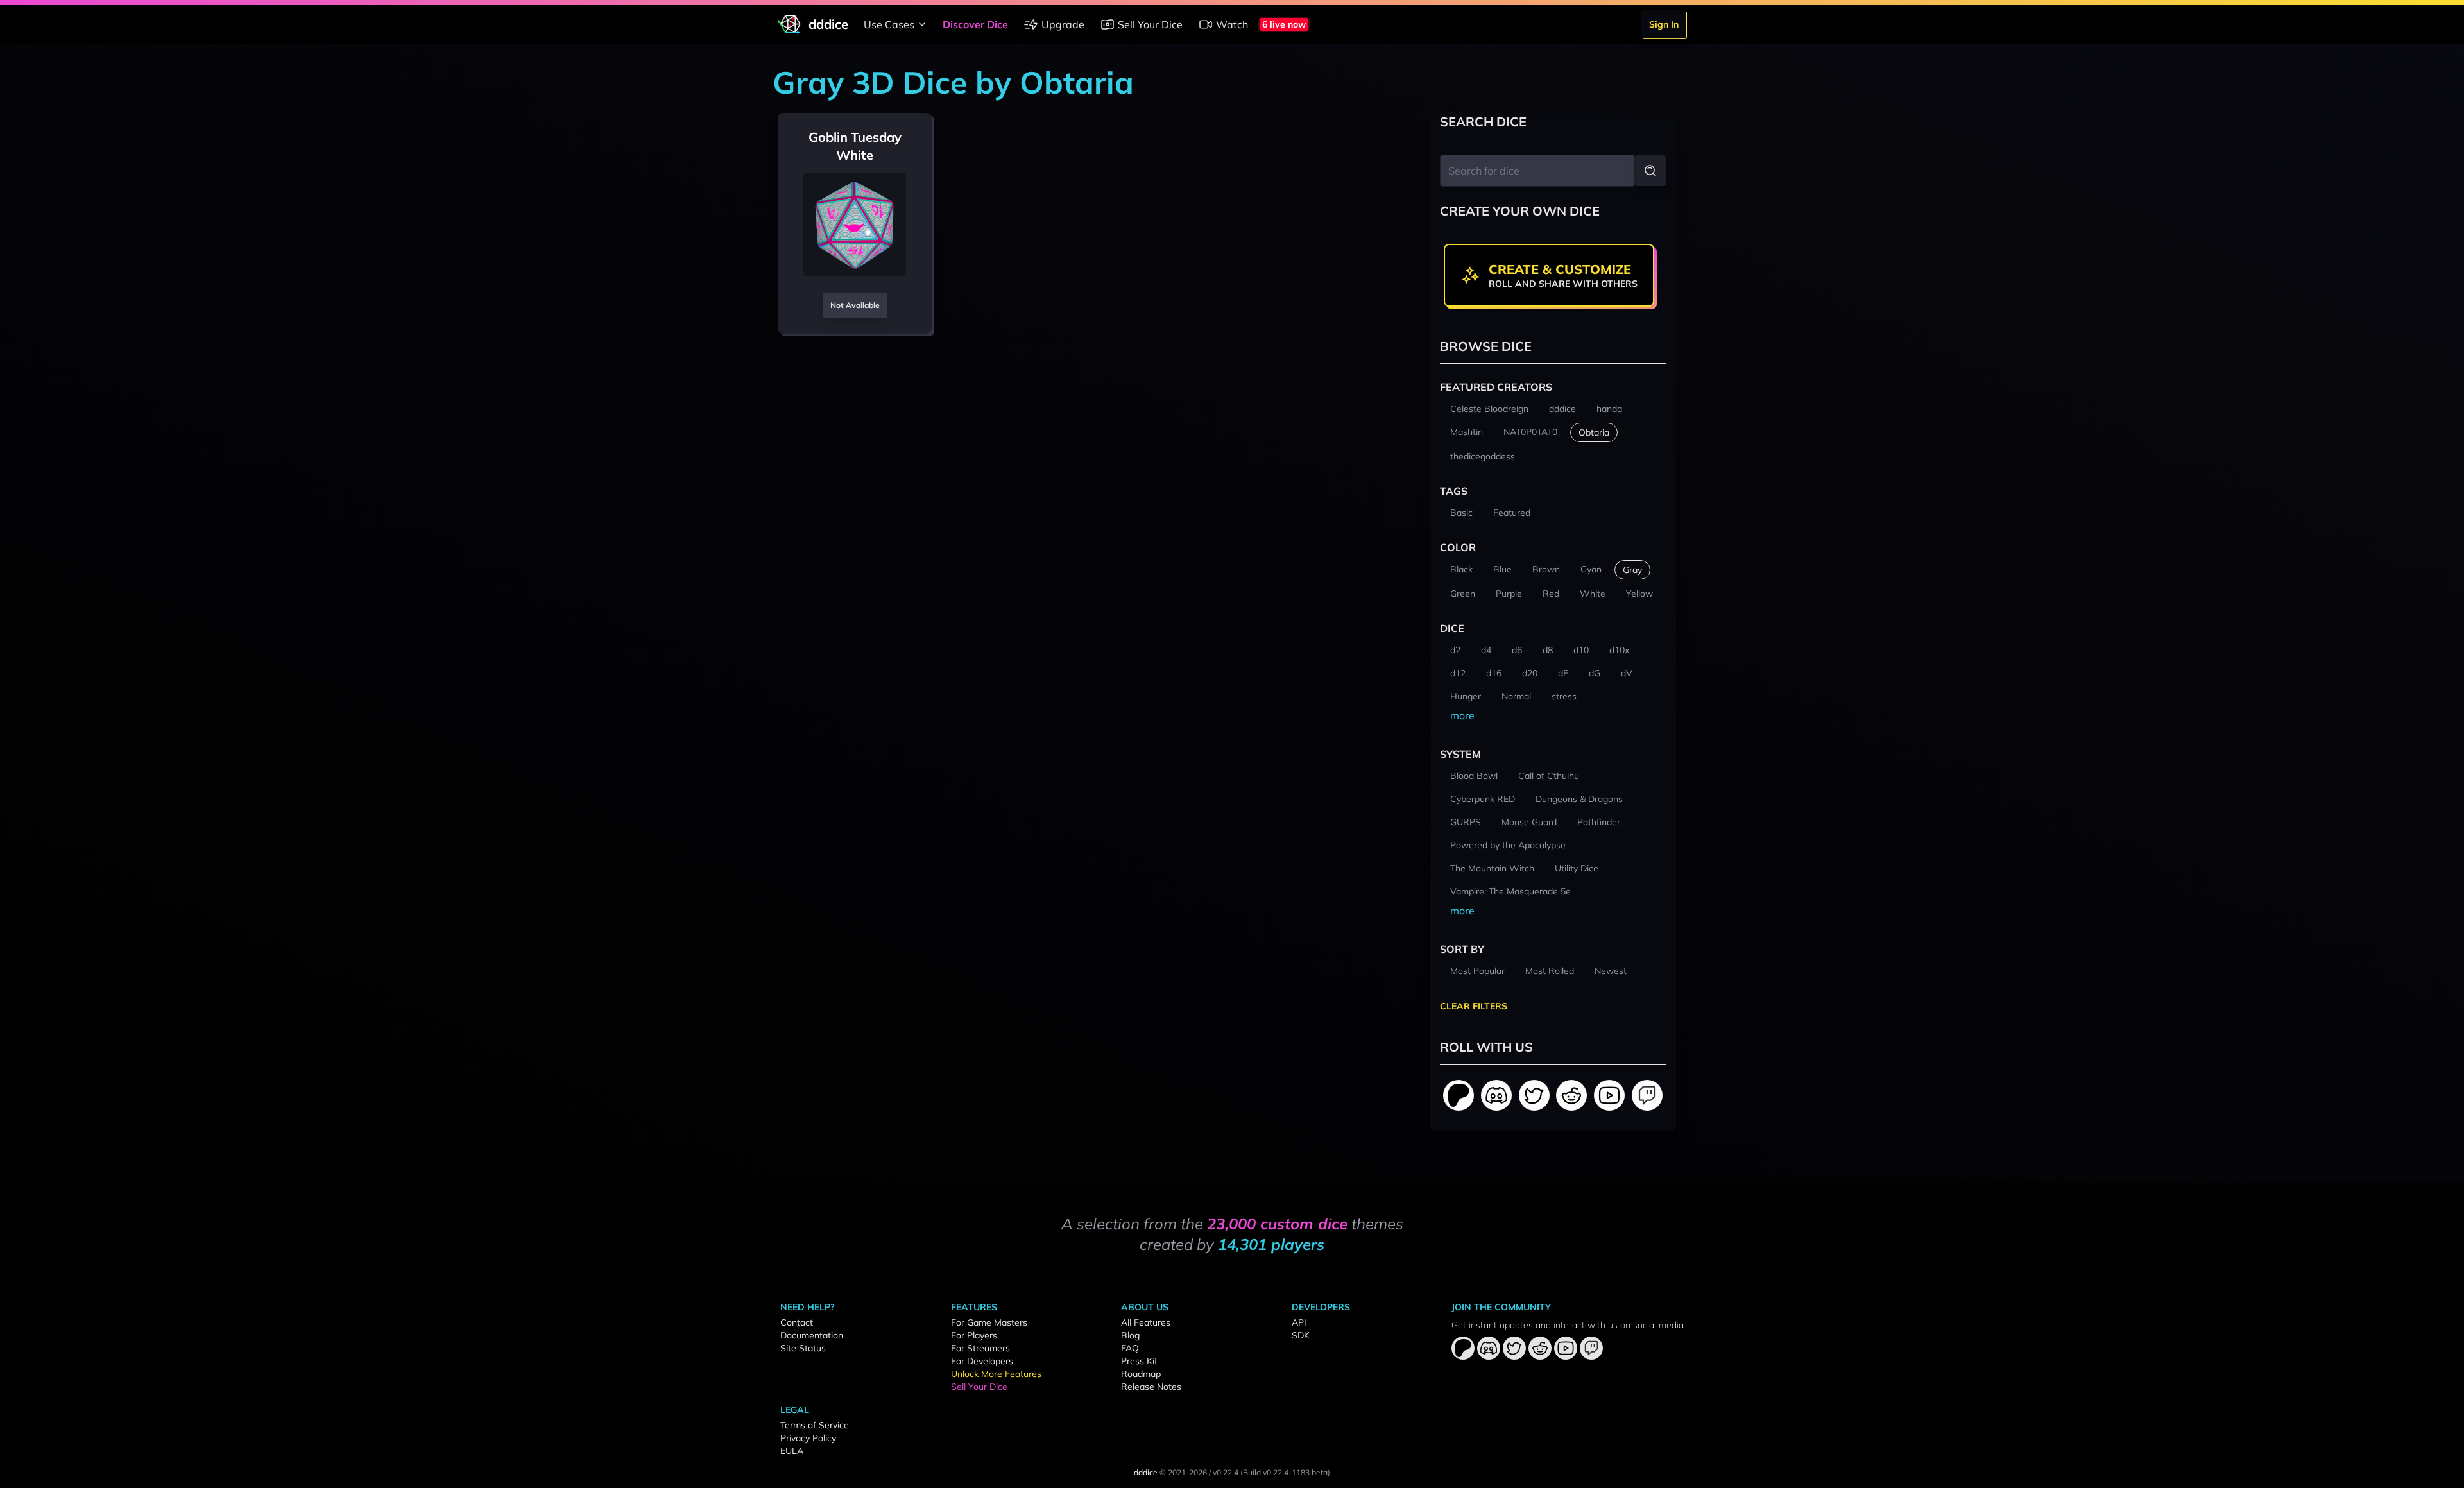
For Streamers (980, 1348)
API (1299, 1322)
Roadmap (1141, 1374)
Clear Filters (1474, 1006)
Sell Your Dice (1150, 24)
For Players (974, 1335)
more (1462, 715)
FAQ (1130, 1348)
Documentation (812, 1335)
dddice (1146, 1472)
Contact (797, 1322)
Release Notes (1151, 1387)
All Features (1146, 1322)
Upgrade (1063, 24)
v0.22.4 (1226, 1472)
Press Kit (1139, 1361)
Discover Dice (975, 24)
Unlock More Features (996, 1374)
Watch (1232, 24)
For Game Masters (989, 1322)
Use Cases (889, 24)
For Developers (982, 1361)
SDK (1301, 1335)
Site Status (803, 1348)
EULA (792, 1451)
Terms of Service (815, 1425)
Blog (1130, 1335)
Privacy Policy (808, 1438)
